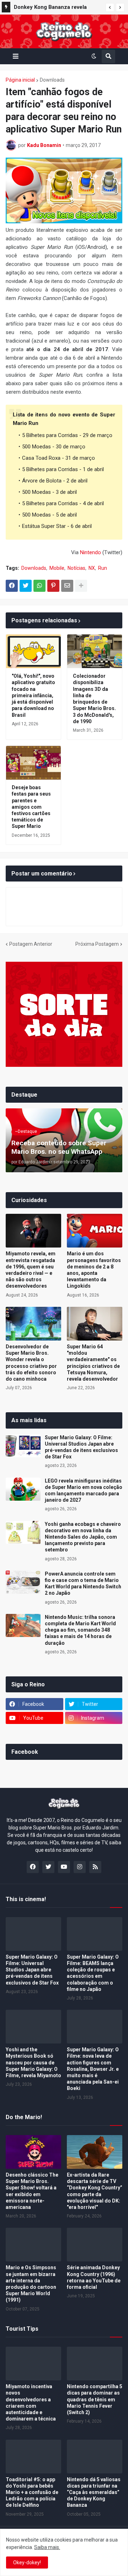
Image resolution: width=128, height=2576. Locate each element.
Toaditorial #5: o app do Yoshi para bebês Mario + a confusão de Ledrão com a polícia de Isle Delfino (32, 2492)
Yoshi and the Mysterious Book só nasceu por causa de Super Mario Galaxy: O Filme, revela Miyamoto (33, 2062)
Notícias (76, 568)
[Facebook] (12, 586)
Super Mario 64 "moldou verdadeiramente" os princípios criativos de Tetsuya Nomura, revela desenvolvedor (93, 1363)
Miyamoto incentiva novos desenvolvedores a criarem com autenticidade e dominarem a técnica (31, 2403)
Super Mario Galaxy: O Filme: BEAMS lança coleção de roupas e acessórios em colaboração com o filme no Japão (93, 1973)
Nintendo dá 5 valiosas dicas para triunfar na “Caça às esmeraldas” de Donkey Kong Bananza (94, 2492)
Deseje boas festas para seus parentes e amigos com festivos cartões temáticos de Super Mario (31, 807)
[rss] (95, 1867)
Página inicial (20, 80)
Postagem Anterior (31, 944)
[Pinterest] (53, 586)
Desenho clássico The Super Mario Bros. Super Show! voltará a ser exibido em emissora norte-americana (32, 2191)
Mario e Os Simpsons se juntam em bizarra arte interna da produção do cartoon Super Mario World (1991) (31, 2284)
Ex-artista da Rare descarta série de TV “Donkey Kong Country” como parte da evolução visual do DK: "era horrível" (95, 2191)
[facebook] (33, 1867)
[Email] (67, 586)
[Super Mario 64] (95, 1324)
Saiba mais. (47, 2547)
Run (103, 568)
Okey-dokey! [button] (27, 2563)
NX (92, 568)
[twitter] (48, 1867)
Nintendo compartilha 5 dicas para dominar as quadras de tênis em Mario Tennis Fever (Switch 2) (95, 2399)
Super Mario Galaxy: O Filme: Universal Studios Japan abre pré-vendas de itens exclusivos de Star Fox (81, 1447)
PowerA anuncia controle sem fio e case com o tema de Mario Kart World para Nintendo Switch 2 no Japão (83, 1584)
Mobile (57, 568)
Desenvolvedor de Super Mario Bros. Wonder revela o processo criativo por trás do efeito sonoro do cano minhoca (31, 1363)
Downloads (52, 80)
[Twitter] (26, 586)
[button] (110, 7)
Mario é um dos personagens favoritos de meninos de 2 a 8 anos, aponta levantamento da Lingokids (94, 1270)
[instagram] (80, 1867)
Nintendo (90, 552)
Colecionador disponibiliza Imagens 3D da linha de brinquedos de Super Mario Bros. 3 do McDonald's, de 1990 (94, 698)
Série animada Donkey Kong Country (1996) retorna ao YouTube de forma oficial (94, 2277)
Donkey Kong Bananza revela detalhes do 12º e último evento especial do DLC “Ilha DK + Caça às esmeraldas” (58, 8)
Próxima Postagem (97, 944)
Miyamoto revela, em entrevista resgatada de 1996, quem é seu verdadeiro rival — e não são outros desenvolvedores (31, 1270)
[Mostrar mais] (81, 586)
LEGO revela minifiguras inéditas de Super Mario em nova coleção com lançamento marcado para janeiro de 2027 (84, 1491)
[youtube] (64, 1867)
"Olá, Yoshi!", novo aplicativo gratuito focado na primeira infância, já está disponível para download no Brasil (33, 695)
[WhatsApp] (39, 586)
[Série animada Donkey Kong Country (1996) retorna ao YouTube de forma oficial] (95, 2245)
